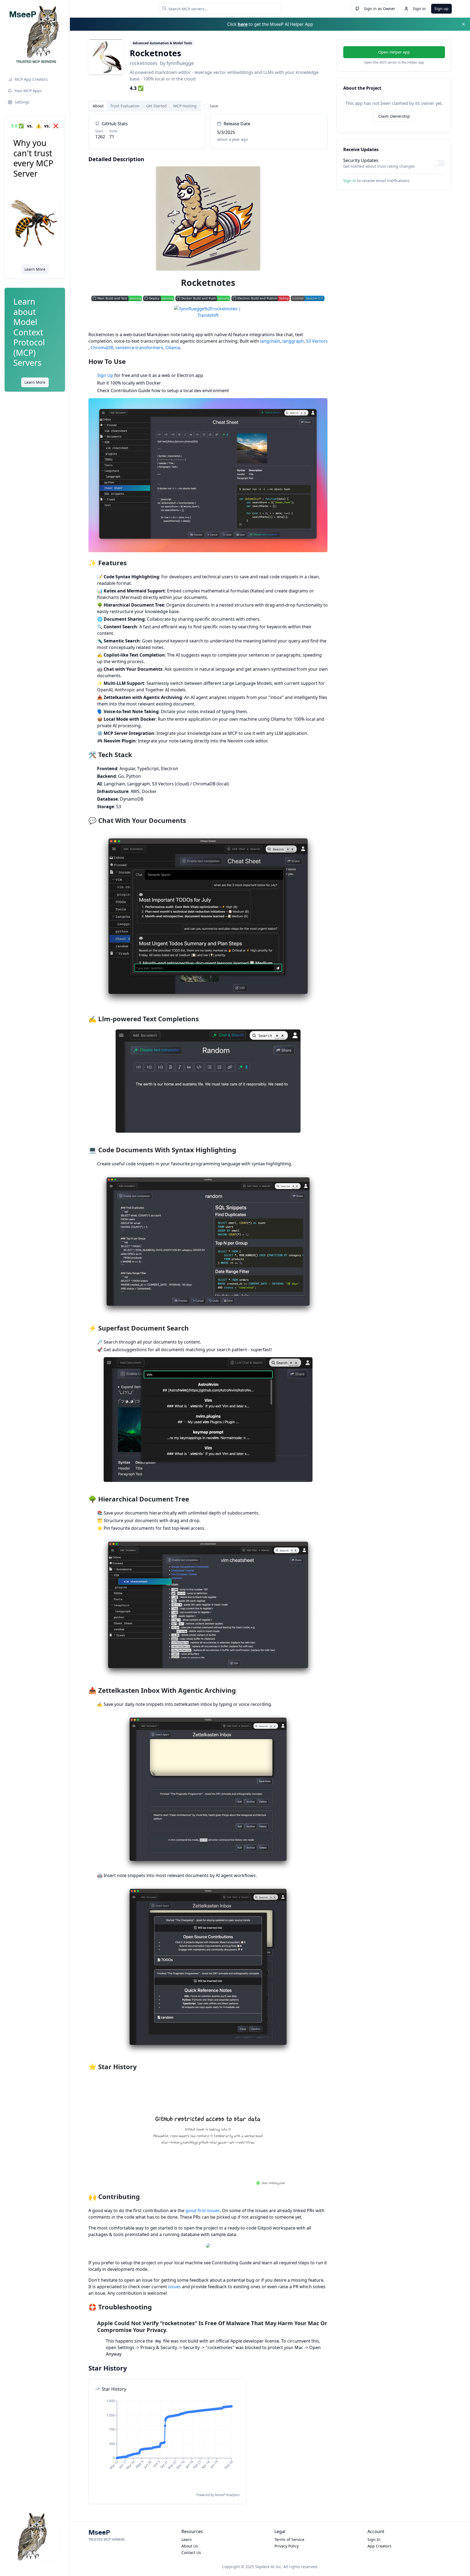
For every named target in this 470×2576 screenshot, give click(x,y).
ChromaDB (102, 348)
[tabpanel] (208, 1309)
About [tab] (98, 106)
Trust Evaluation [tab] (125, 106)
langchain (270, 341)
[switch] (439, 163)
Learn (187, 2539)
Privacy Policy (287, 2546)
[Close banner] (463, 24)
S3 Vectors (317, 341)
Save (214, 106)
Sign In (374, 2539)
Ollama (173, 348)
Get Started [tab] (156, 106)
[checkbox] (206, 106)
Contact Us (191, 2552)
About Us (190, 2546)
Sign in (419, 9)
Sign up (441, 9)
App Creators (379, 2546)
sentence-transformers (139, 348)
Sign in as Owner (380, 9)
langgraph (293, 341)
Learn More (35, 269)
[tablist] (145, 106)
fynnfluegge (180, 63)
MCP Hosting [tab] (185, 106)
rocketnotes (144, 63)
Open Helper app (394, 52)
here (243, 24)
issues (174, 2287)
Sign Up (105, 375)
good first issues (203, 2210)
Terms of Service (289, 2539)
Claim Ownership (394, 116)
